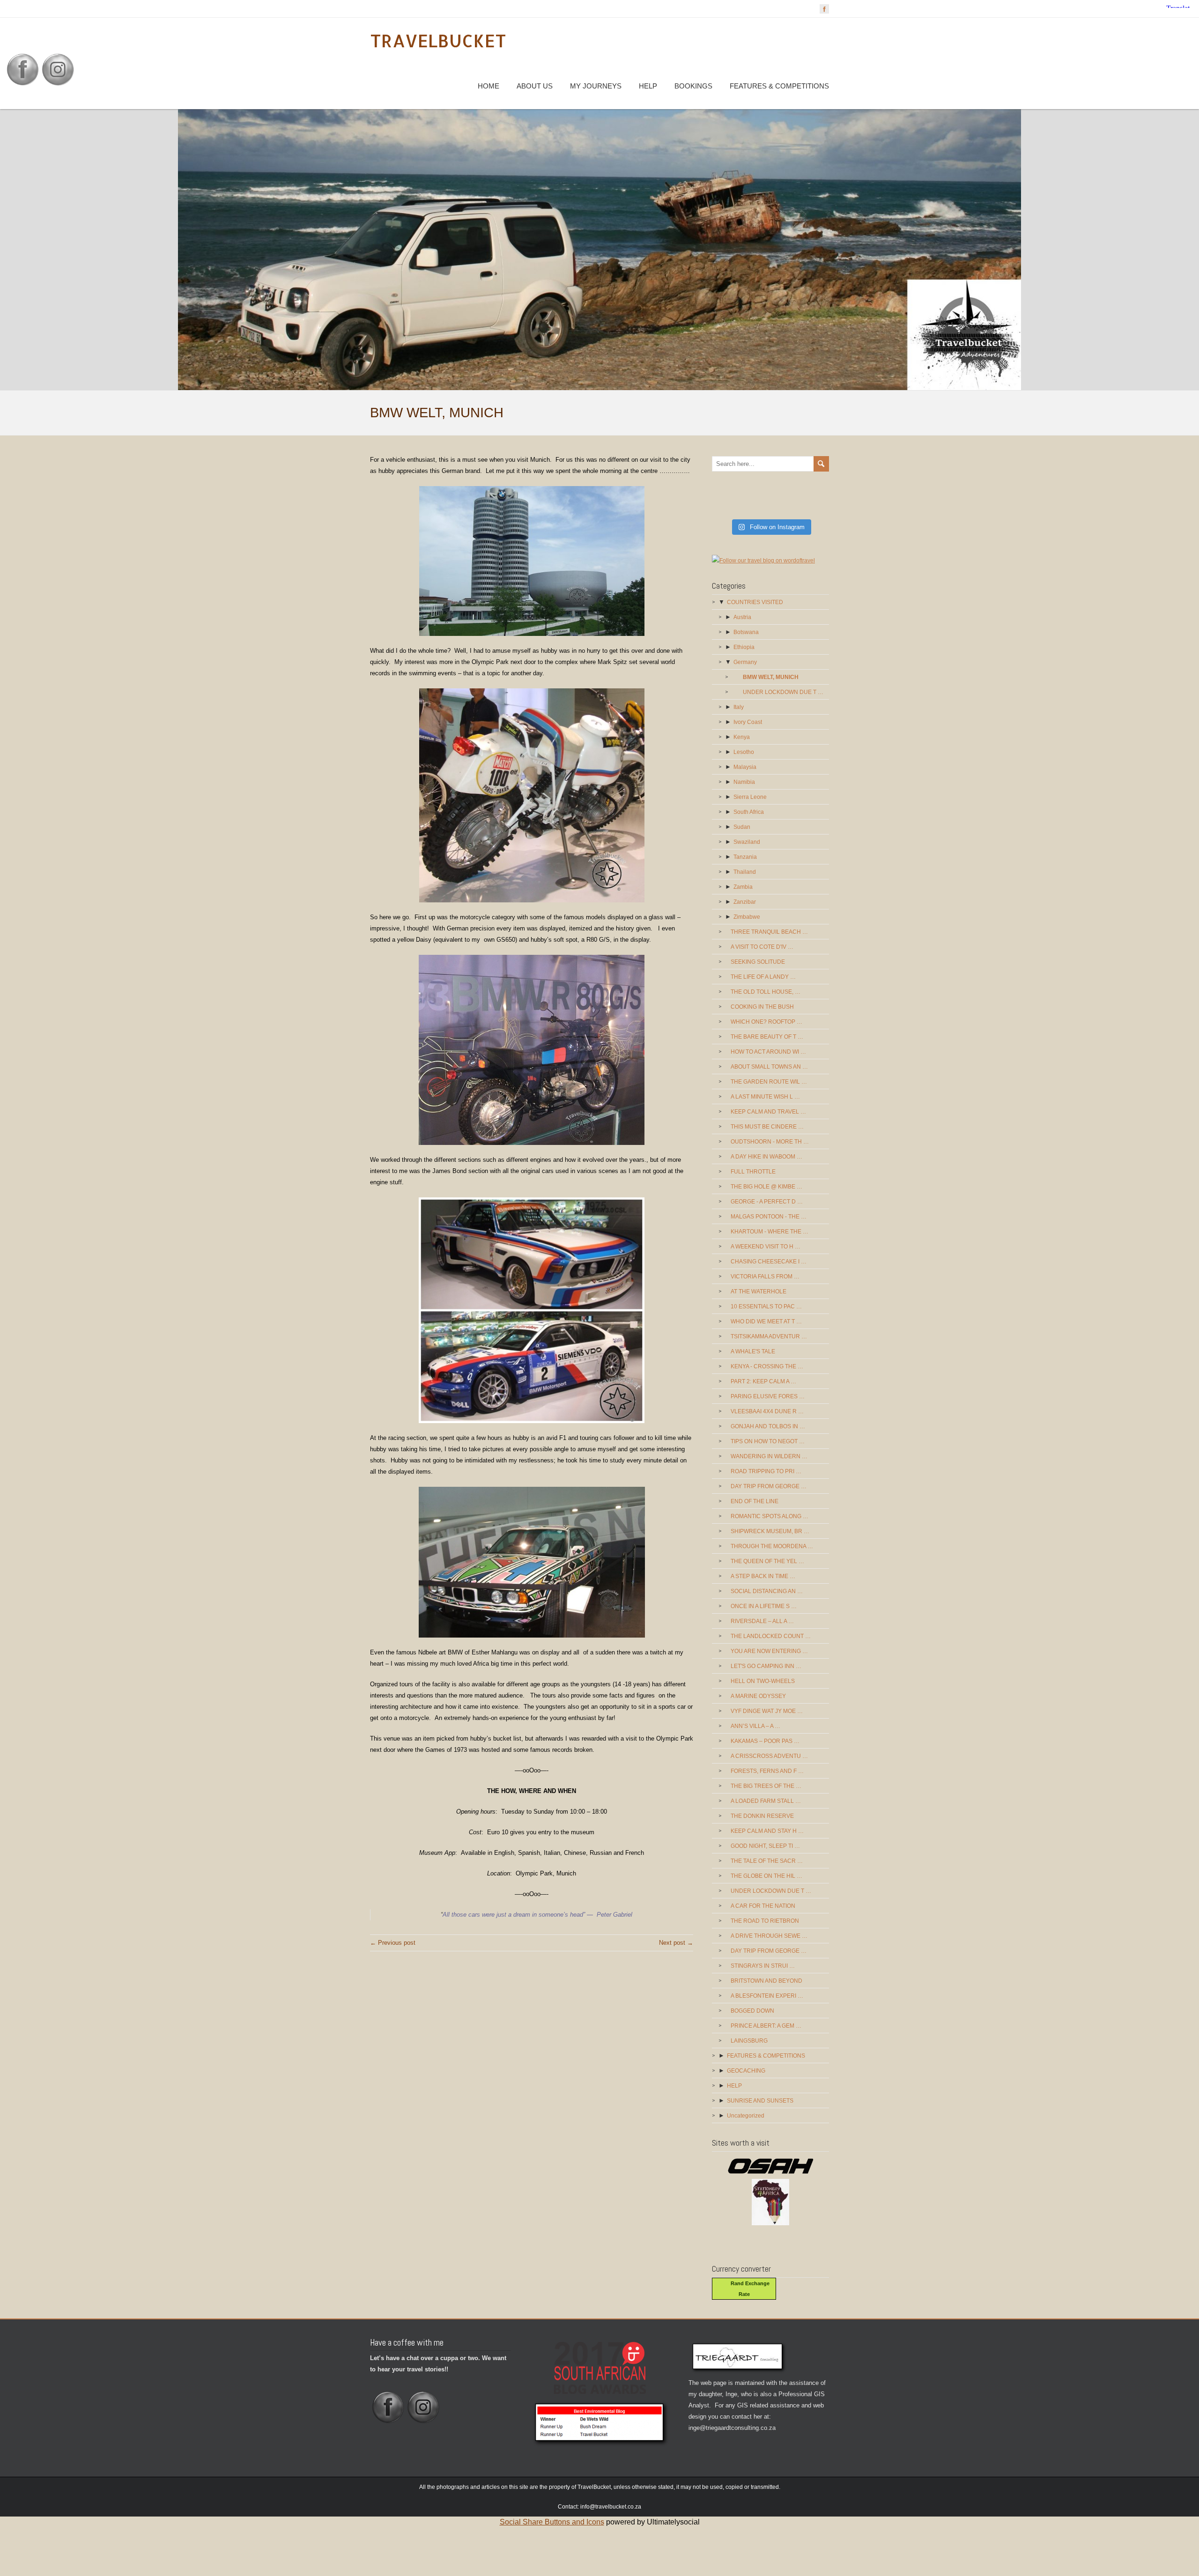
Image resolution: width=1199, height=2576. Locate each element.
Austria (742, 617)
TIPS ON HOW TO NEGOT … (768, 1441)
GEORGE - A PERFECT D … (767, 1202)
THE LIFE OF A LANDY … (763, 977)
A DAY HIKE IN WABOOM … (766, 1157)
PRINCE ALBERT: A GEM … (766, 2026)
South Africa (749, 812)
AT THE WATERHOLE (759, 1292)
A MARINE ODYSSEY (758, 1696)
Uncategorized (746, 2116)
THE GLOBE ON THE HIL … (766, 1876)
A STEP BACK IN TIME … (763, 1576)
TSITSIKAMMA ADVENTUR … (769, 1336)
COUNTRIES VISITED (755, 602)
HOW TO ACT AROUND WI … (768, 1052)
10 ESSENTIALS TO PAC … (766, 1306)
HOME (488, 86)
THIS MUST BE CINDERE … (767, 1127)
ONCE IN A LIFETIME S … (764, 1606)
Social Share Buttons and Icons (552, 2522)
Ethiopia (744, 647)
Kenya (742, 737)
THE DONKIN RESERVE (762, 1816)
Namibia (744, 782)
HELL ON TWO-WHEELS (763, 1681)
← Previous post (393, 1943)
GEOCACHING (746, 2071)
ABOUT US (535, 86)
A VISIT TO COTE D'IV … (762, 947)
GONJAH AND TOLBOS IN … (768, 1426)
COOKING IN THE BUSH (762, 1007)
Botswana (746, 632)
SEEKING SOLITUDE (758, 962)
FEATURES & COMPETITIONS (779, 86)
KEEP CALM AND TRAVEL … (768, 1112)
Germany (745, 662)
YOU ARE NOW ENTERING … (769, 1651)
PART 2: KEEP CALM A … (763, 1381)
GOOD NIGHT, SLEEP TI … (765, 1846)
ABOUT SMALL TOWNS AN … (769, 1067)
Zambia (743, 887)
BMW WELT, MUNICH (771, 677)
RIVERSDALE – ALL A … (762, 1621)
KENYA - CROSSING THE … (767, 1366)
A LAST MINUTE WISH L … (765, 1097)
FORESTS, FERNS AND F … (767, 1771)
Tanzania (745, 857)
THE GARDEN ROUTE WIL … (769, 1082)
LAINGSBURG (749, 2041)
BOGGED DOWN (752, 2011)
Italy (739, 707)
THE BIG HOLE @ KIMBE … (766, 1187)
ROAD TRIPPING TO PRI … (766, 1471)
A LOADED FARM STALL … (766, 1801)
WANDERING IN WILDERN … (769, 1456)
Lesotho (744, 752)
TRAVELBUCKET (438, 41)
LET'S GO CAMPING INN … (766, 1666)
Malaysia (745, 767)
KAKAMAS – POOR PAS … (765, 1741)
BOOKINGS (693, 86)
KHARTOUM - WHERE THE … (770, 1232)
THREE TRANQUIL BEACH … (769, 932)
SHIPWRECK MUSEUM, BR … (770, 1531)
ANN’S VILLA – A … (755, 1726)
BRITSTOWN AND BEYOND (766, 1981)
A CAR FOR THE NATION (763, 1906)
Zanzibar (745, 902)
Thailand (745, 872)
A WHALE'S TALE (753, 1351)
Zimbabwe (747, 917)
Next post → (676, 1943)
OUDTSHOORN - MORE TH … (770, 1142)
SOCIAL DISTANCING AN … (767, 1591)
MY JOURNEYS (596, 86)
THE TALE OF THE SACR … (767, 1861)
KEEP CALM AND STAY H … (767, 1831)
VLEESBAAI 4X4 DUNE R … (767, 1411)
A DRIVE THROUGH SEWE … (769, 1936)
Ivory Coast (748, 722)
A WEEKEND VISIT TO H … (766, 1247)
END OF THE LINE (755, 1501)
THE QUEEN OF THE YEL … (767, 1561)
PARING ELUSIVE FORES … (768, 1396)
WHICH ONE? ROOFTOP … (766, 1022)
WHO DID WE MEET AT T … (766, 1321)
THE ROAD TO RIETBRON (765, 1921)
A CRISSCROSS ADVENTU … (769, 1756)
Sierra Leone (750, 797)
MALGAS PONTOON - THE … (769, 1217)
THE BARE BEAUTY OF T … (767, 1037)
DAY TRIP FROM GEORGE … (769, 1486)
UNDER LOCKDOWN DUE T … (783, 692)
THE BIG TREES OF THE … (766, 1786)
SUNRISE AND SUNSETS (760, 2101)
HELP (648, 86)
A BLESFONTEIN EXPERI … (767, 1996)
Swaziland (747, 842)
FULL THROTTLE (753, 1172)
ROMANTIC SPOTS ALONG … (770, 1516)
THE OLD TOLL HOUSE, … (766, 992)
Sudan (742, 827)
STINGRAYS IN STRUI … (763, 1966)
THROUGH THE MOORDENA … (772, 1546)
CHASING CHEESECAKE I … (769, 1262)
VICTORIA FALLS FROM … (765, 1277)
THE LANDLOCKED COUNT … (771, 1636)
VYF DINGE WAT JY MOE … (767, 1711)
